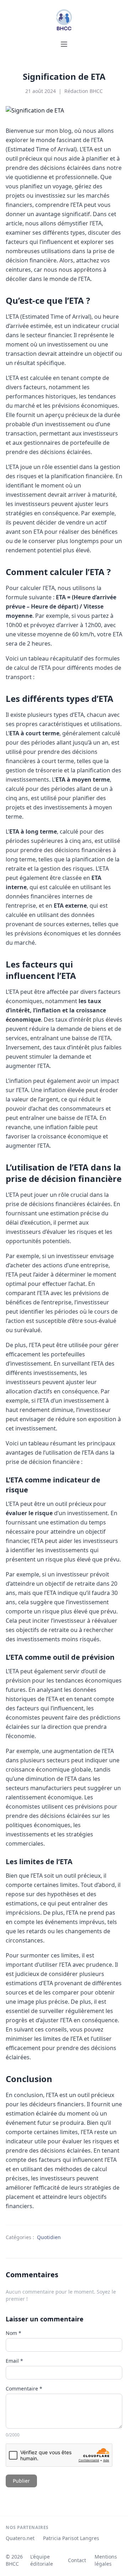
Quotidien (49, 2237)
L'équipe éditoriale (42, 2560)
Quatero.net (20, 2538)
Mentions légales (106, 2560)
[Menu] (64, 44)
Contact (77, 2560)
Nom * (14, 2333)
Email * (14, 2361)
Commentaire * (24, 2389)
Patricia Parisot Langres (71, 2538)
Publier (21, 2481)
